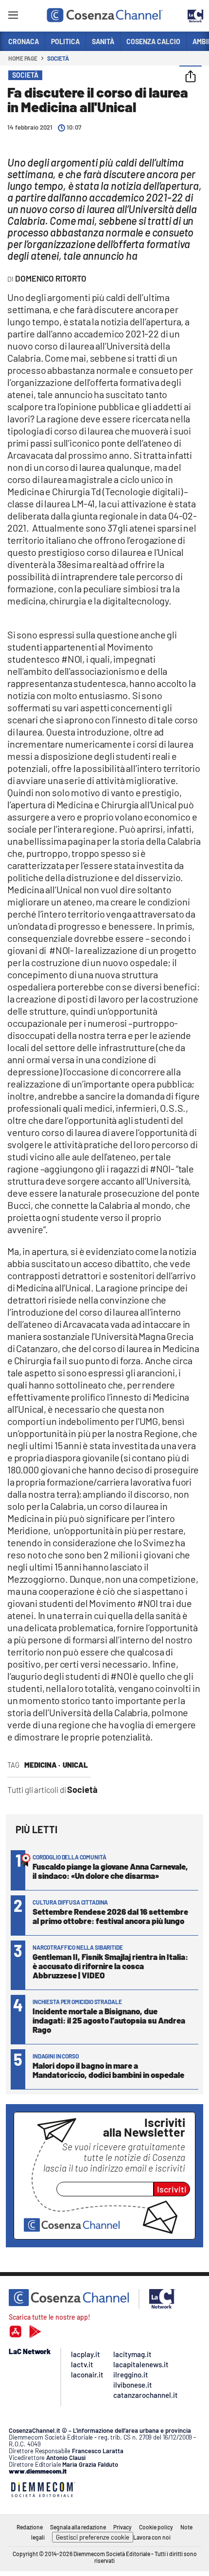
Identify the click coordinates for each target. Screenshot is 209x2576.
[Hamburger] (13, 17)
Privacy (122, 2527)
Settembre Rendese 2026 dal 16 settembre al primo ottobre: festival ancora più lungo (110, 1916)
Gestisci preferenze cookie (93, 2537)
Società (58, 58)
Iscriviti (172, 2189)
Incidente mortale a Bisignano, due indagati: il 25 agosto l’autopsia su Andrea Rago (109, 2020)
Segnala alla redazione (78, 2527)
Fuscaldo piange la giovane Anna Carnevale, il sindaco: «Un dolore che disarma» (110, 1871)
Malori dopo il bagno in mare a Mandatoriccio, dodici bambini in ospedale (108, 2070)
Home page (23, 58)
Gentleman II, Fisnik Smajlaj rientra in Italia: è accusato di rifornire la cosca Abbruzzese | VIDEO (110, 1966)
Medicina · (42, 1765)
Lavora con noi (152, 2537)
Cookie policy (156, 2527)
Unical (75, 1765)
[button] (191, 77)
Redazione (30, 2527)
